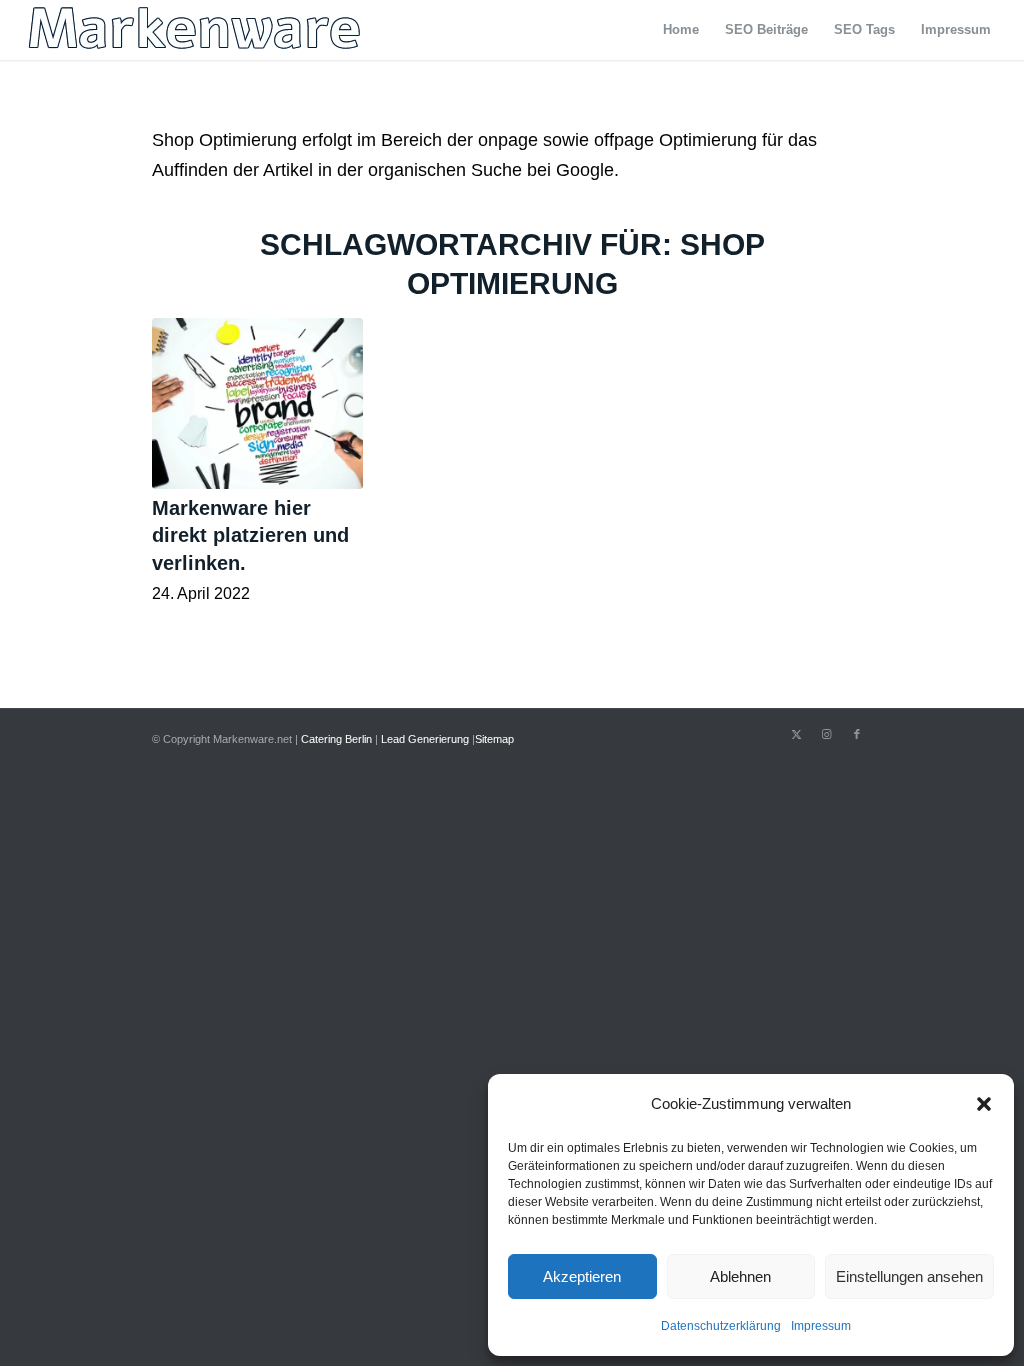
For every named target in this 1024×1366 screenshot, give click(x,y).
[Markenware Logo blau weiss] (195, 30)
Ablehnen (740, 1276)
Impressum (821, 1326)
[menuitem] (681, 30)
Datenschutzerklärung (721, 1326)
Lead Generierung (425, 739)
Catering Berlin (336, 739)
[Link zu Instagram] (827, 734)
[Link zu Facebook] (857, 734)
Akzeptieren (582, 1276)
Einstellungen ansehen (909, 1276)
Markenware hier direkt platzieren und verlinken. (250, 535)
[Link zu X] (797, 734)
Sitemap (494, 739)
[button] (984, 1104)
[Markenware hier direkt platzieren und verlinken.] (257, 403)
